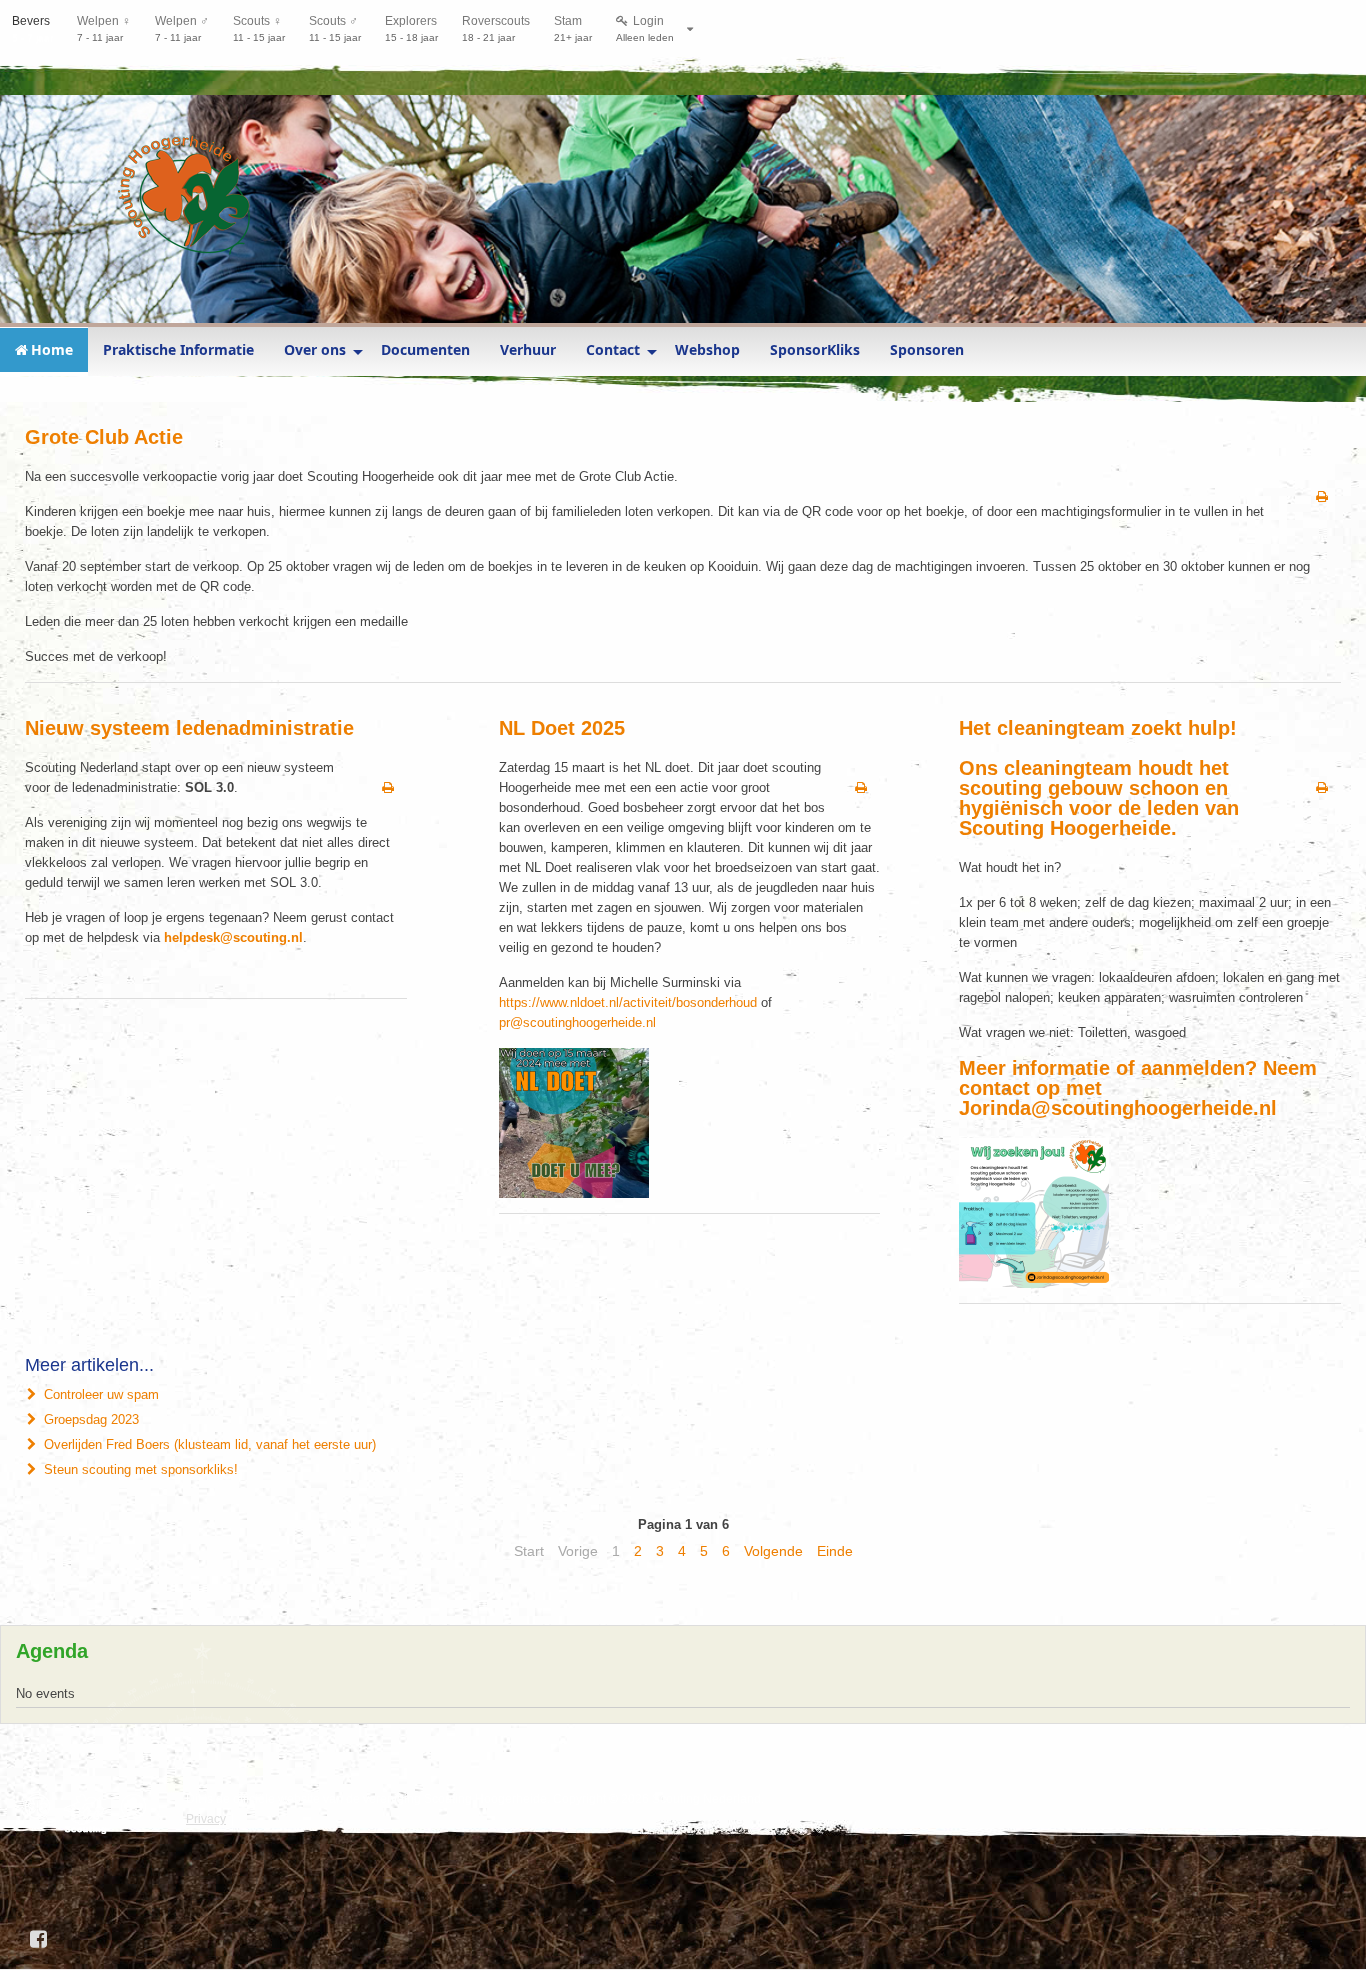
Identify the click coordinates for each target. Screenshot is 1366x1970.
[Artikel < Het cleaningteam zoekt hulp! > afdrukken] (1322, 788)
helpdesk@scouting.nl (233, 937)
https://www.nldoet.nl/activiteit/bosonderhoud (628, 1002)
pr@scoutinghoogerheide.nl (577, 1022)
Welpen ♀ (104, 28)
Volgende (773, 1551)
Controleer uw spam (99, 1394)
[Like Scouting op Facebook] (40, 1939)
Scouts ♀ (259, 28)
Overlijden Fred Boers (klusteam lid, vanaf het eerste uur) (208, 1444)
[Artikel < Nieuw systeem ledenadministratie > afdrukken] (388, 788)
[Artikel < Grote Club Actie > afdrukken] (1322, 497)
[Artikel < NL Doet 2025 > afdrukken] (861, 788)
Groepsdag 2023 (89, 1419)
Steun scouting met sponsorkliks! (139, 1469)
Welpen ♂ (182, 28)
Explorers (411, 28)
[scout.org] (138, 1806)
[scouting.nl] (90, 1814)
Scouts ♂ (335, 28)
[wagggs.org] (42, 1806)
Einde (835, 1551)
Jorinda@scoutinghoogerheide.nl (1118, 1108)
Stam (573, 28)
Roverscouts (496, 28)
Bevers (32, 28)
